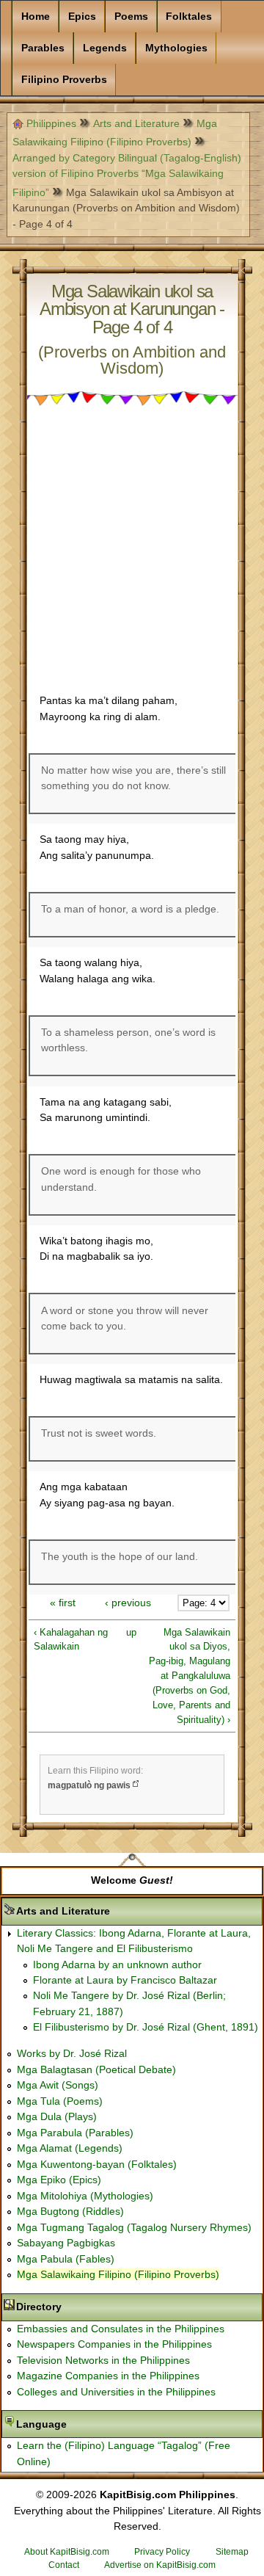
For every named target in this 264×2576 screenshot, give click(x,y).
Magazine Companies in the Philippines (108, 2376)
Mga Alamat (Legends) (70, 2148)
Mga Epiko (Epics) (59, 2180)
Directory (85, 2307)
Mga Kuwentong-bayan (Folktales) (97, 2164)
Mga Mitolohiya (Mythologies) (85, 2196)
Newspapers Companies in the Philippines (114, 2344)
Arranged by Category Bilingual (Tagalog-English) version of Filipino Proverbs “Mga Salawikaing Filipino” (127, 175)
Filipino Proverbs (64, 79)
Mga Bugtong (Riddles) (70, 2211)
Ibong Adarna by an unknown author (117, 1964)
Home (36, 16)
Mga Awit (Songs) (58, 2085)
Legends (105, 48)
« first (63, 1603)
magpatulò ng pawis (89, 1785)
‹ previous (128, 1603)
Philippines (51, 123)
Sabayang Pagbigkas (66, 2243)
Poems (131, 16)
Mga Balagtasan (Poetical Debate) (96, 2069)
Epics (82, 16)
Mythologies (176, 48)
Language (88, 2424)
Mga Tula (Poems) (60, 2101)
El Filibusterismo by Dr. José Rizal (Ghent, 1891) (146, 2027)
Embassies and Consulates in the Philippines (121, 2329)
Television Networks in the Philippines (103, 2360)
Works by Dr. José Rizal (72, 2053)
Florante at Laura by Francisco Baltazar (125, 1980)
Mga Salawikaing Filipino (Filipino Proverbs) (118, 2274)
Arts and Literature (136, 123)
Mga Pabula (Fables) (66, 2259)
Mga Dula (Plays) (57, 2116)
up (130, 1632)
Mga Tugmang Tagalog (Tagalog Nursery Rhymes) (134, 2227)
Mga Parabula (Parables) (75, 2133)
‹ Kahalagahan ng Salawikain (71, 1640)
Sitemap (232, 2552)
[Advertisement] (132, 553)
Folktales (189, 16)
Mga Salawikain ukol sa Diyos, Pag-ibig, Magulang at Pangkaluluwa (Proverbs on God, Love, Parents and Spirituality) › (190, 1676)
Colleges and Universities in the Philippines (116, 2392)
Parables (43, 48)
